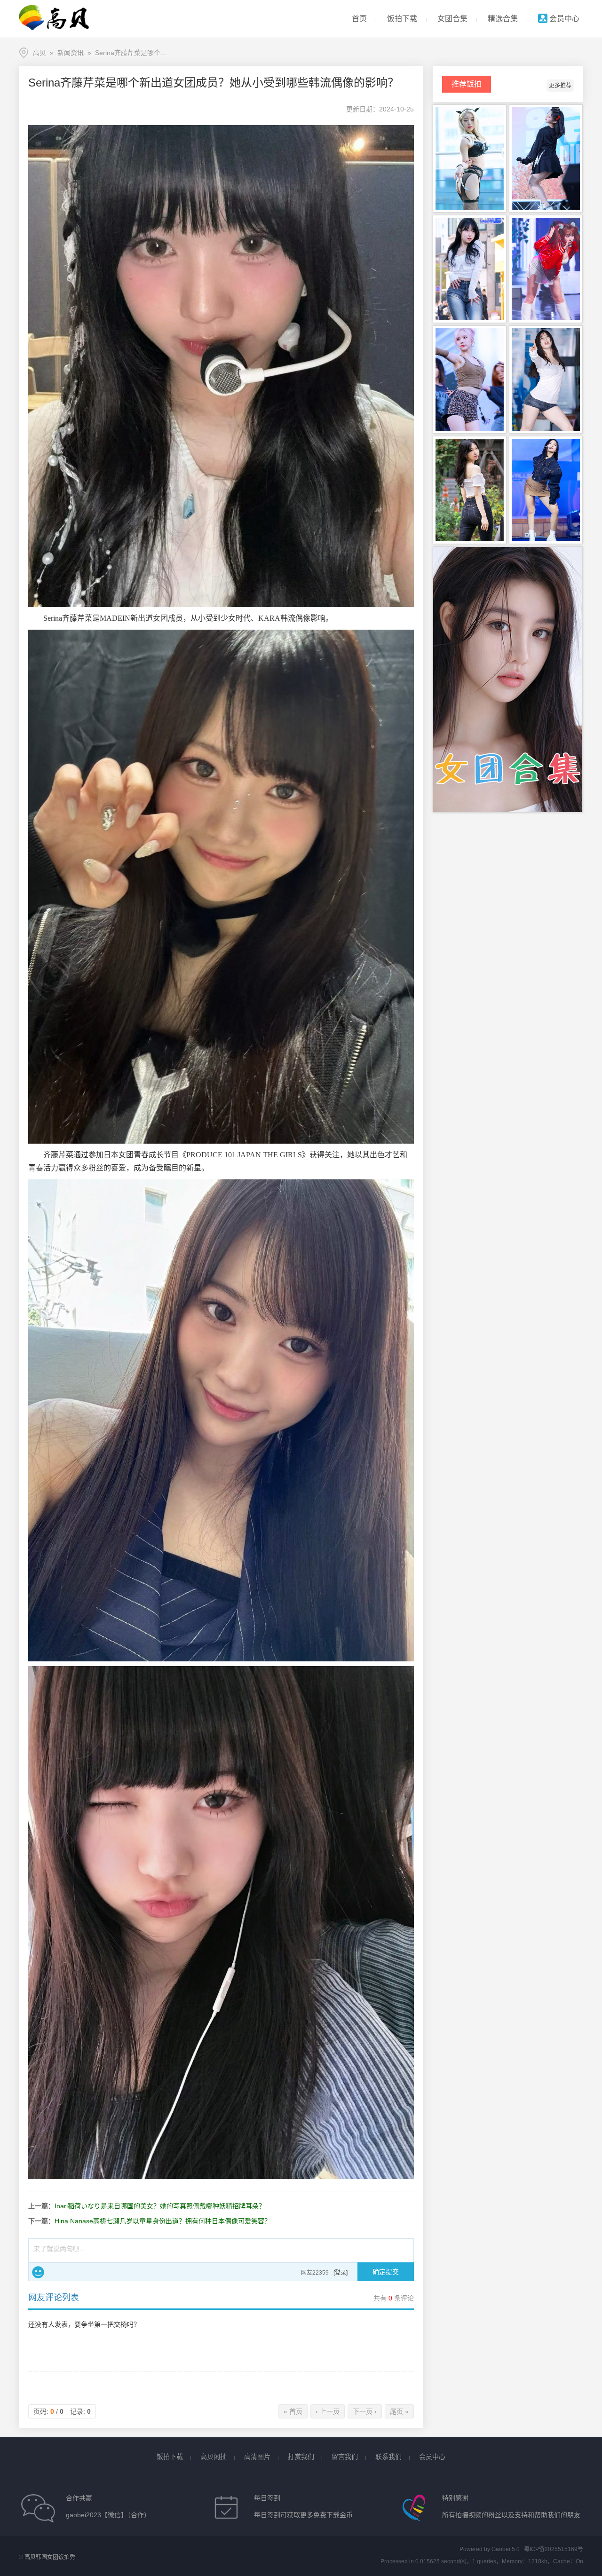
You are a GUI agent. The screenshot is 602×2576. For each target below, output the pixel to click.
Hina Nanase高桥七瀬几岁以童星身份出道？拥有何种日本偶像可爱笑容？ (163, 2221)
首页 (359, 19)
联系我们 (388, 2457)
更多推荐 (560, 86)
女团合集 (452, 19)
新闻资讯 (71, 53)
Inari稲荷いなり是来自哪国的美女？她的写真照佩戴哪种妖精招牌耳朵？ (160, 2206)
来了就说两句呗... (59, 2249)
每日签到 (267, 2498)
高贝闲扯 (214, 2457)
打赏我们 (301, 2457)
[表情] (38, 2272)
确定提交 (386, 2272)
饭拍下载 (402, 19)
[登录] (341, 2273)
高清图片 (257, 2457)
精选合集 (503, 19)
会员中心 (563, 19)
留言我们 (345, 2457)
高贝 (40, 53)
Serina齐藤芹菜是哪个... (131, 53)
